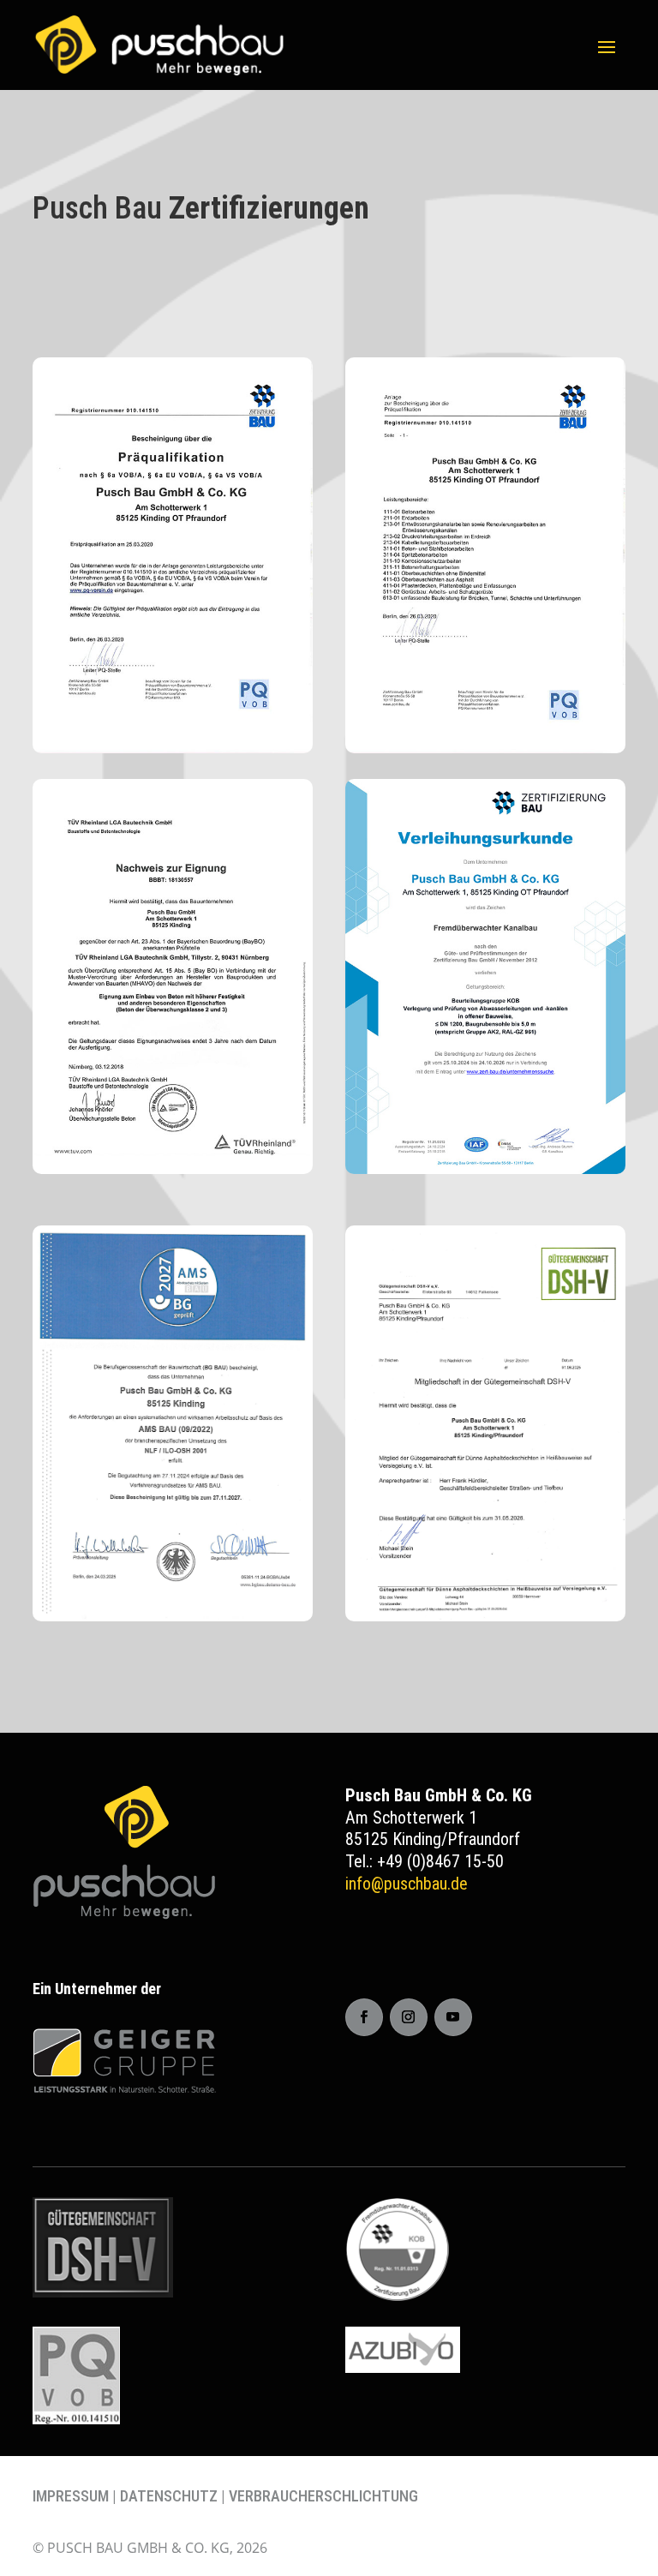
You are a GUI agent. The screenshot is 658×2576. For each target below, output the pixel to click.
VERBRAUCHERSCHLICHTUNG (323, 2496)
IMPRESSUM (71, 2496)
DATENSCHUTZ (169, 2496)
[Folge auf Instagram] (409, 2017)
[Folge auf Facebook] (364, 2017)
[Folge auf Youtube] (453, 2017)
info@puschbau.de (407, 1884)
